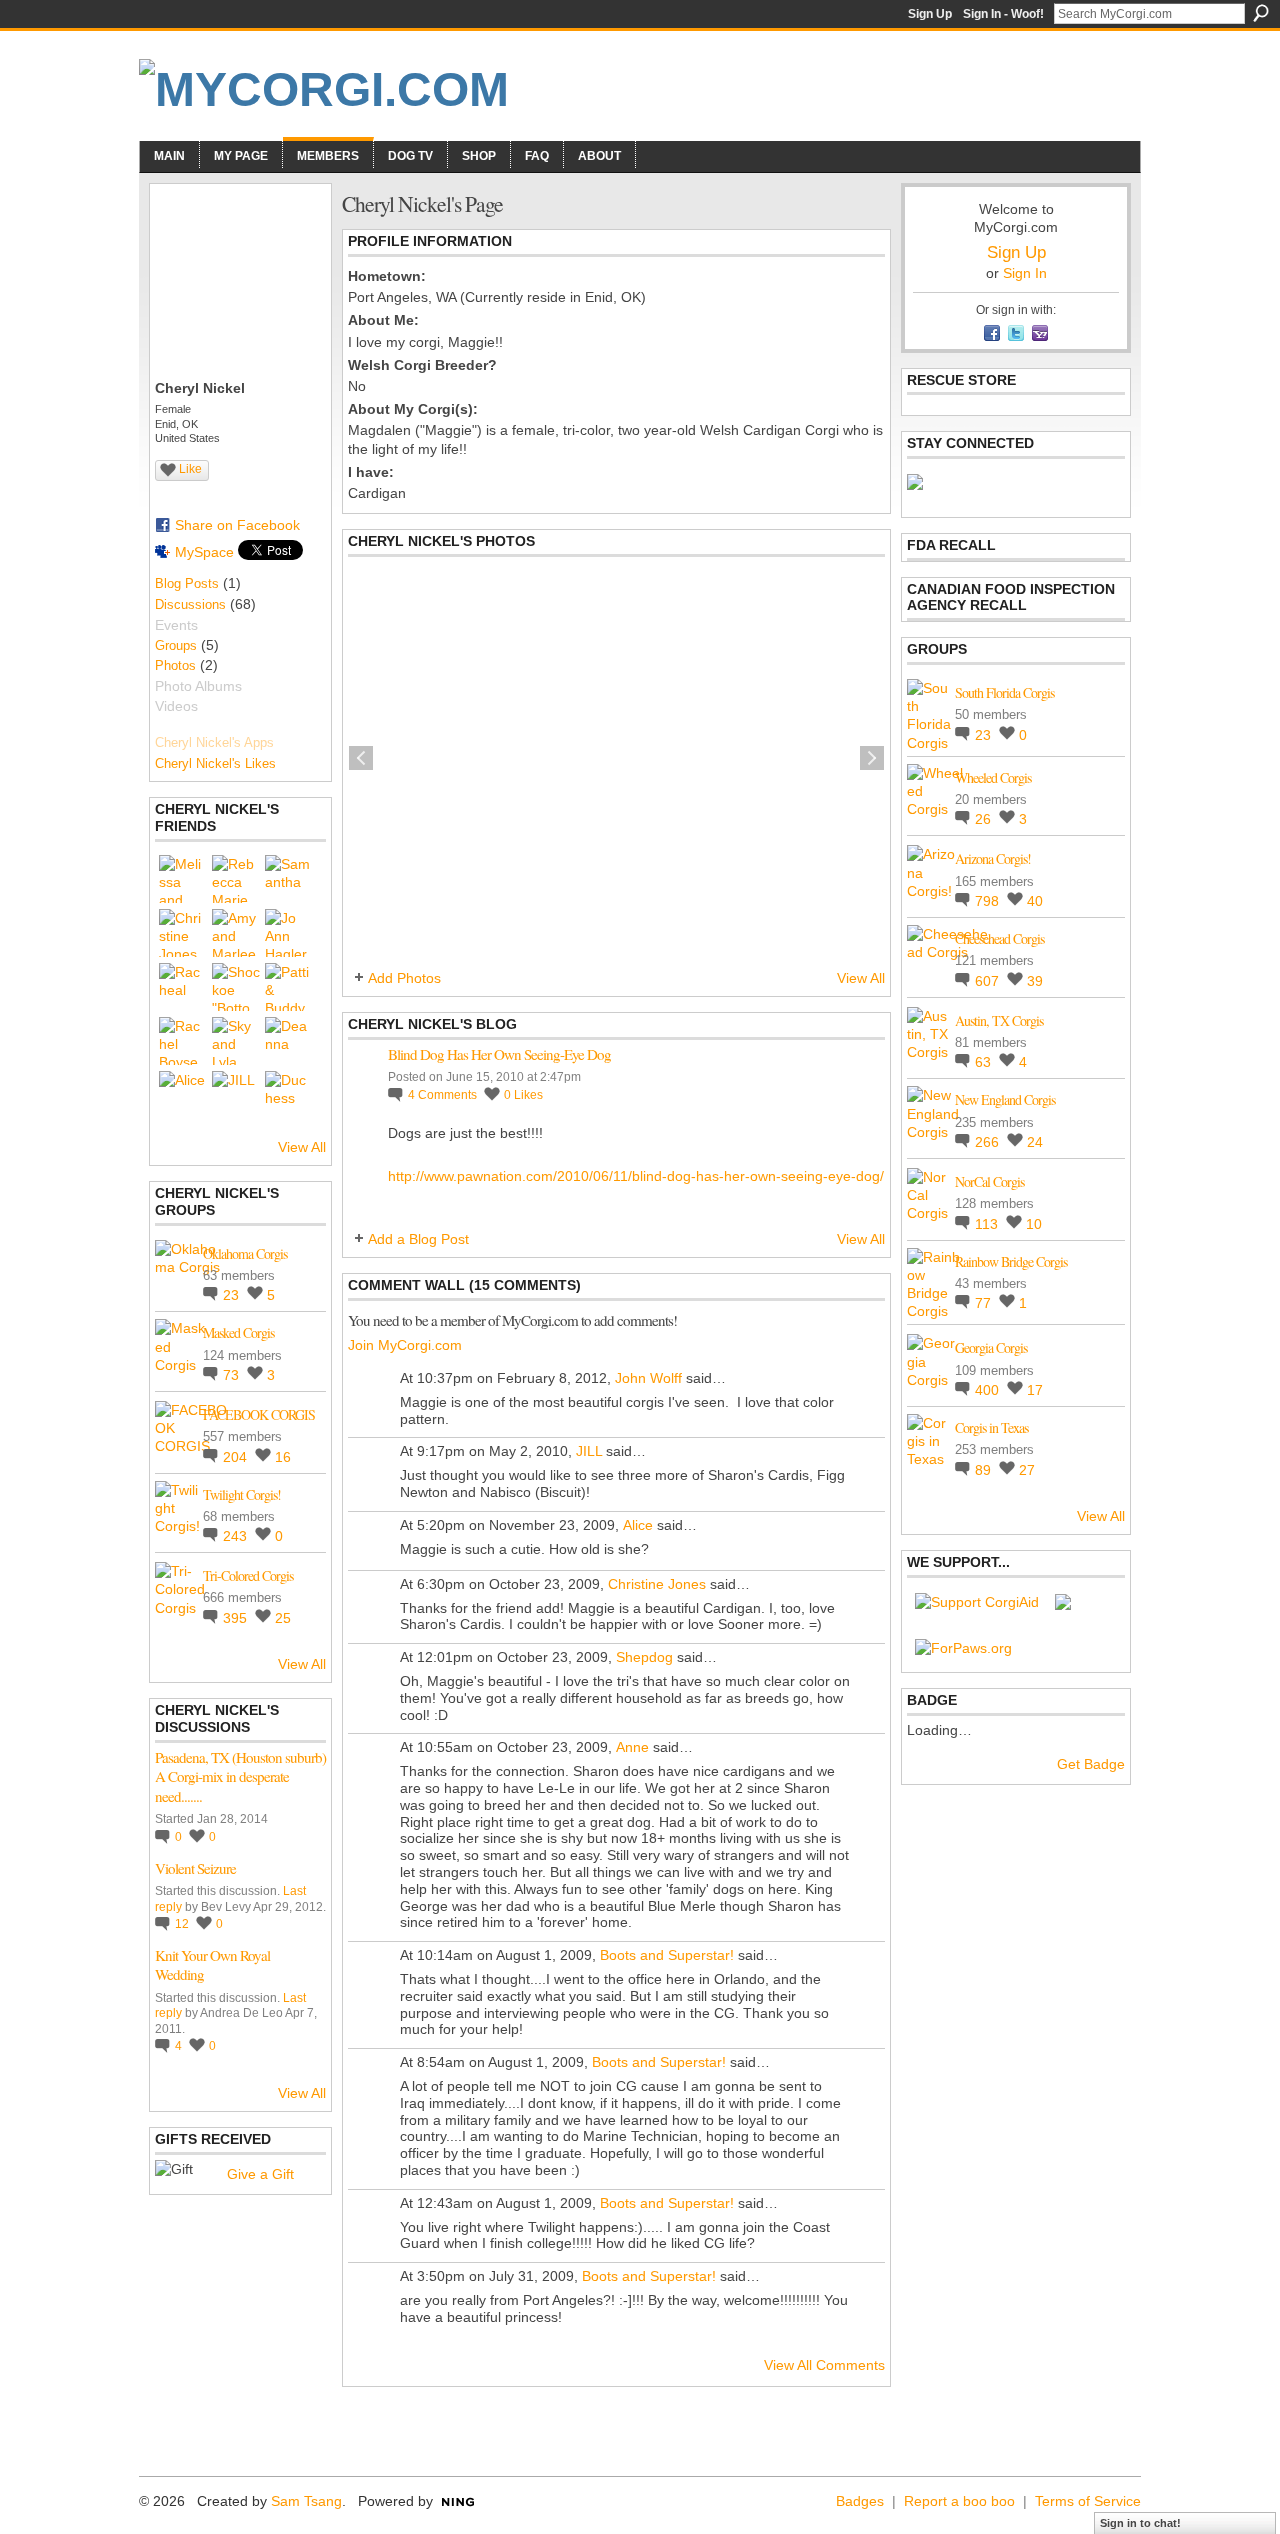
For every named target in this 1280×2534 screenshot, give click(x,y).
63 (985, 1062)
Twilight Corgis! (242, 1494)
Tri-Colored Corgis (248, 1575)
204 (237, 1457)
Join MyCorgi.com (405, 1345)
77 (985, 1303)
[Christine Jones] (183, 933)
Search (1261, 13)
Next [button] (872, 758)
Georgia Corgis (991, 1347)
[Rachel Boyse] (183, 1041)
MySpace (204, 552)
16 (283, 1457)
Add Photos (404, 978)
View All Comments (824, 2365)
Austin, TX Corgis (999, 1020)
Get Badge (1091, 1764)
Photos (175, 665)
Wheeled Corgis (993, 777)
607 (989, 981)
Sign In (1025, 273)
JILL (589, 1451)
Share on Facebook (237, 525)
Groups (176, 645)
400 (989, 1390)
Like (190, 469)
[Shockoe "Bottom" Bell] (236, 987)
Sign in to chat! (1140, 2523)
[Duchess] (289, 1095)
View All (302, 1147)
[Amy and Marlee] (236, 933)
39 (1035, 981)
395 (237, 1618)
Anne (632, 1747)
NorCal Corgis (989, 1181)
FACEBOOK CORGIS (259, 1414)
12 (183, 1924)
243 (237, 1536)
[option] (616, 758)
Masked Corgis (238, 1332)
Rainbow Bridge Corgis (1011, 1261)
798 (989, 901)
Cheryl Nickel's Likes (215, 763)
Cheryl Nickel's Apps (214, 742)
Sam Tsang (306, 2501)
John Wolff (648, 1378)
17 (1035, 1390)
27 (1027, 1470)
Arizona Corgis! (993, 858)
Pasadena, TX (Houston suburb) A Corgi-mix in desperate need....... (240, 1776)
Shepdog (644, 1657)
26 (985, 819)
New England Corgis (1005, 1099)
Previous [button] (361, 758)
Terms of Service (1088, 2501)
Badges (860, 2501)
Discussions (190, 604)
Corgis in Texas (991, 1427)
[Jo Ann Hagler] (289, 933)
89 (985, 1470)
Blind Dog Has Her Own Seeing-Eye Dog (499, 1054)
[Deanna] (289, 1041)
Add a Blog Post (418, 1239)
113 (988, 1224)
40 (1035, 901)
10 (1034, 1224)
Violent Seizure (195, 1868)
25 (283, 1618)
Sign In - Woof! (1003, 14)
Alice (638, 1525)
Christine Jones (657, 1584)
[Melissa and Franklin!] (183, 879)
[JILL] (236, 1095)
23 (233, 1295)
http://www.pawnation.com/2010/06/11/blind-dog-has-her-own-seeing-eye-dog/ (636, 1176)
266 (989, 1142)
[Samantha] (289, 879)
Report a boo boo (959, 2501)
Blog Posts (187, 583)
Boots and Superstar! (667, 1955)
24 (1035, 1142)
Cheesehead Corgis (999, 938)
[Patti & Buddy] (289, 987)
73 (233, 1375)
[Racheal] (183, 987)
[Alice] (183, 1095)
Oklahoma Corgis (245, 1253)
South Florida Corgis (1004, 692)
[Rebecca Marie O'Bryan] (236, 879)
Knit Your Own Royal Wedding (212, 1965)
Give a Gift (260, 2174)
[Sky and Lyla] (236, 1041)
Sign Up (930, 14)
